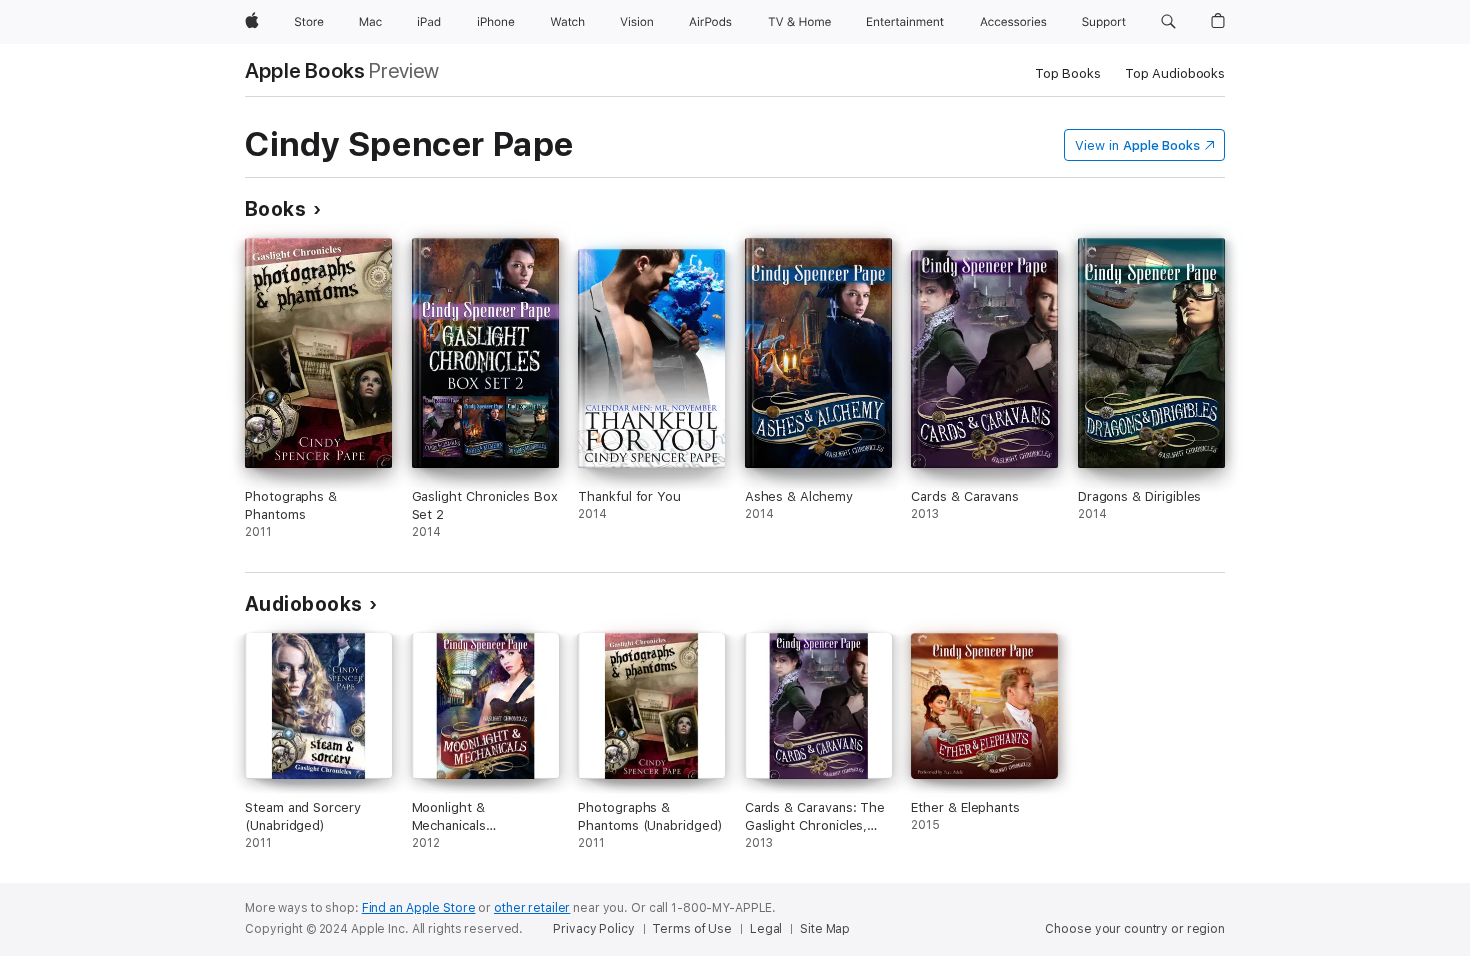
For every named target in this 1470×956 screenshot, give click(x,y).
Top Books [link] (1068, 73)
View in (1137, 145)
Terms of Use (692, 929)
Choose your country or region (1135, 929)
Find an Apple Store (419, 908)
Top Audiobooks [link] (1175, 73)
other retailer (532, 908)
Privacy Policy (593, 929)
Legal (766, 929)
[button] (1168, 22)
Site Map (825, 929)
